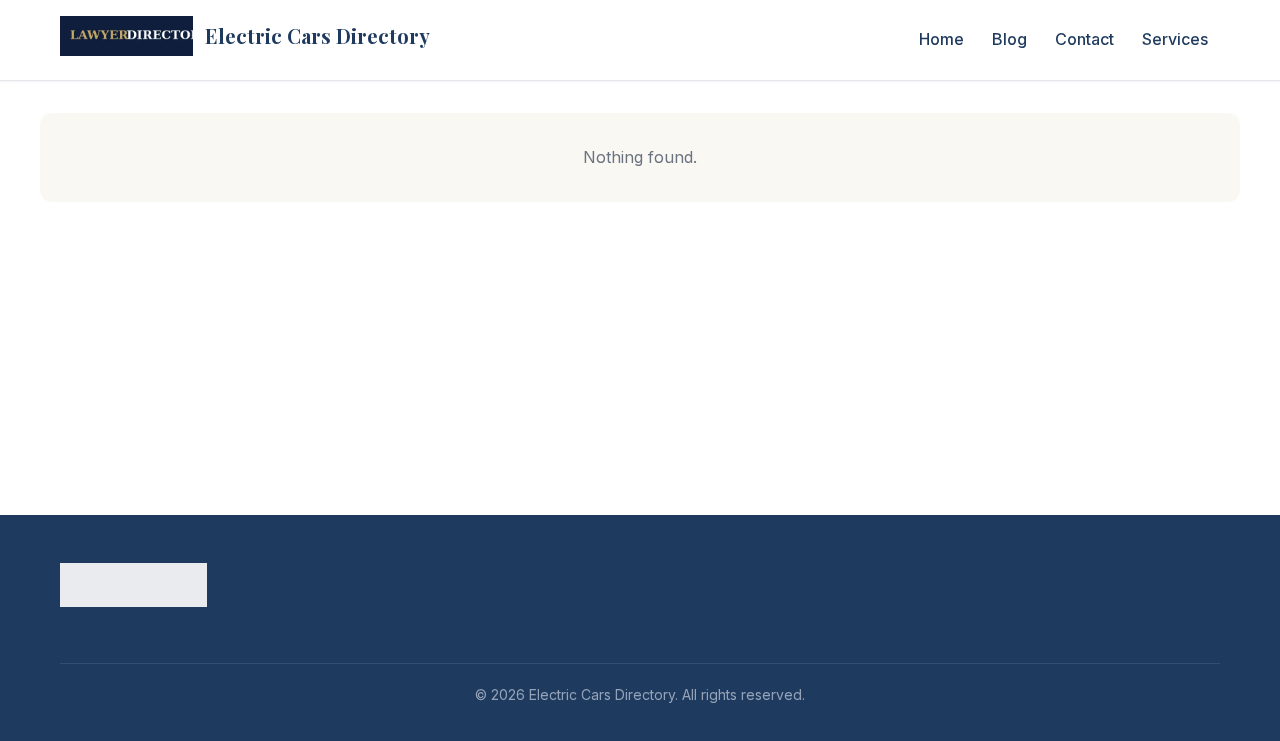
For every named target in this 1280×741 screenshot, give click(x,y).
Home (941, 39)
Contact (1084, 39)
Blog (1009, 39)
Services (1175, 39)
